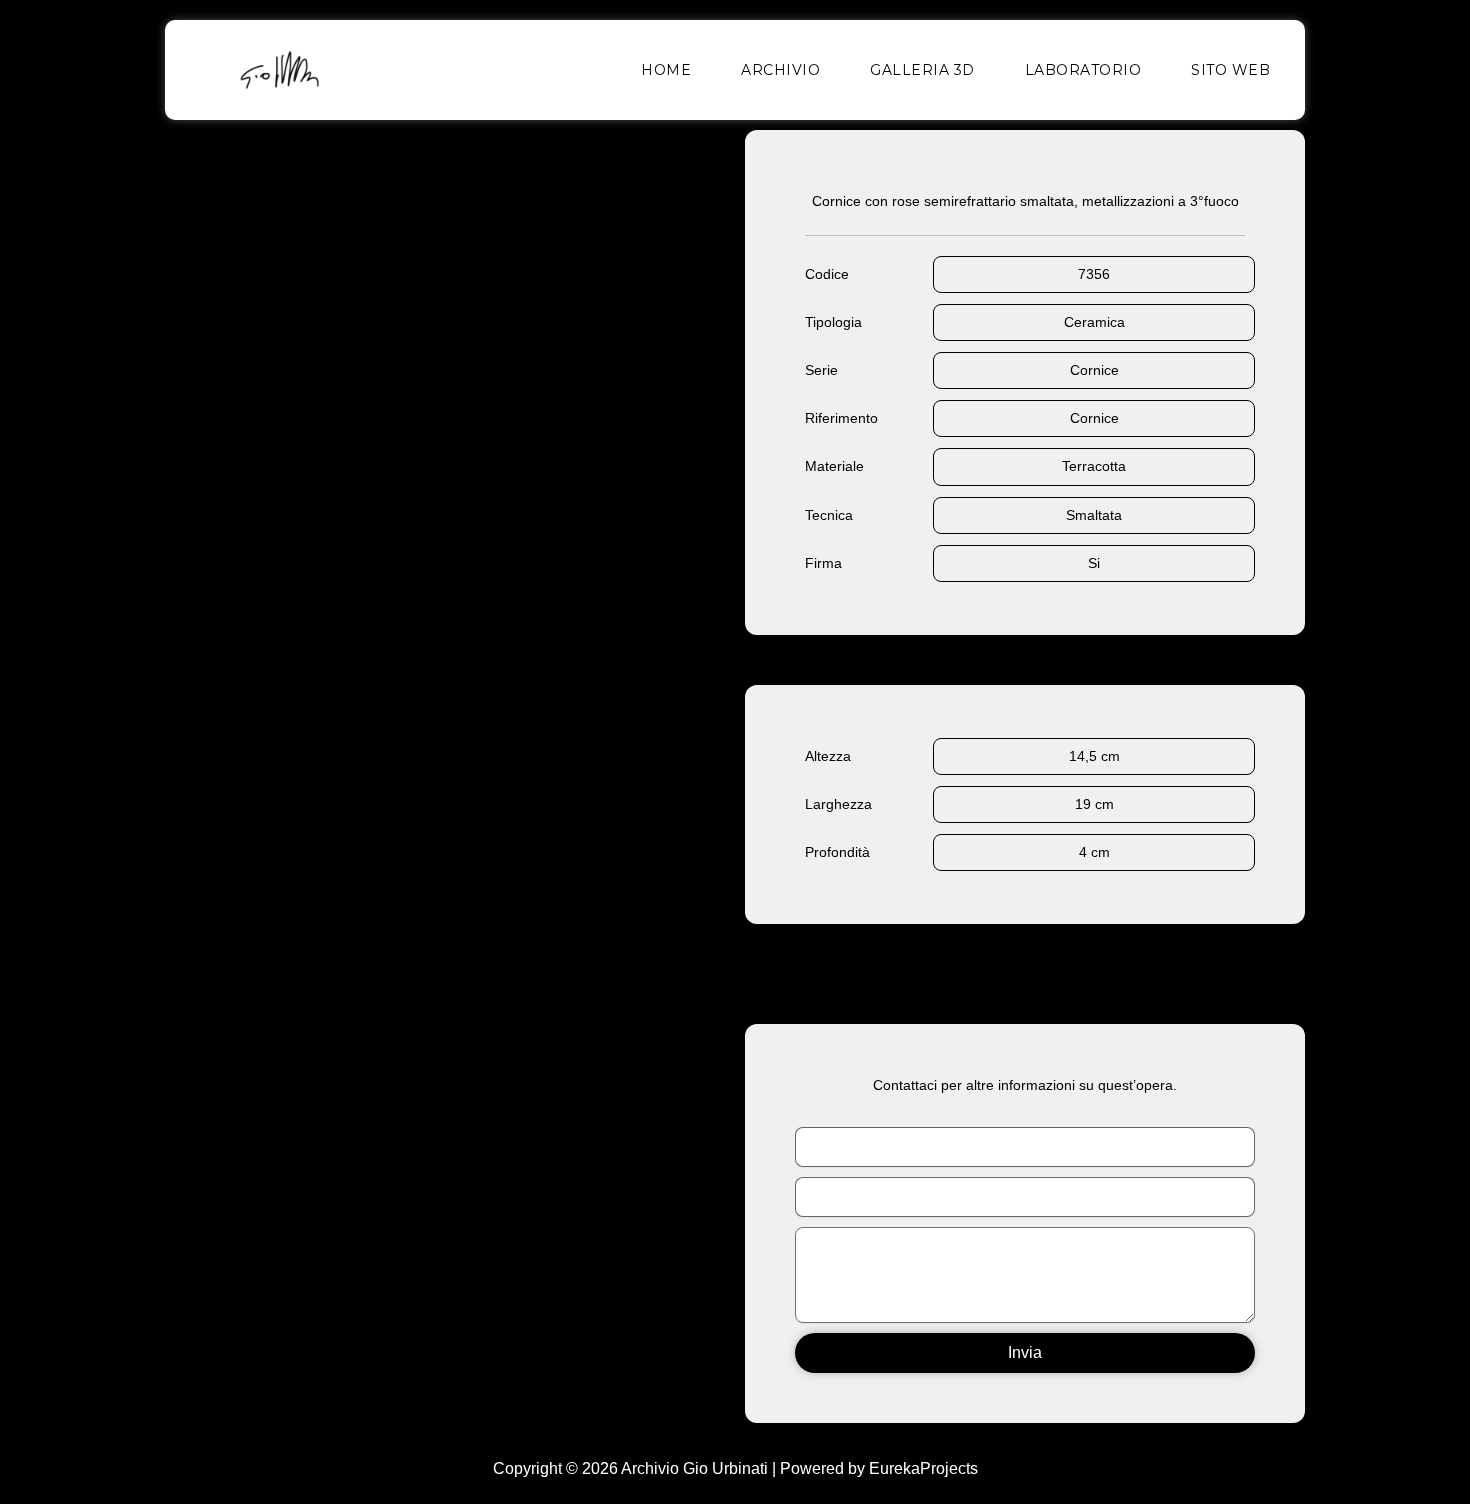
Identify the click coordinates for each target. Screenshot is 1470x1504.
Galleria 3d (922, 70)
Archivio (780, 70)
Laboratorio (1083, 70)
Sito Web (1230, 70)
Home (666, 70)
